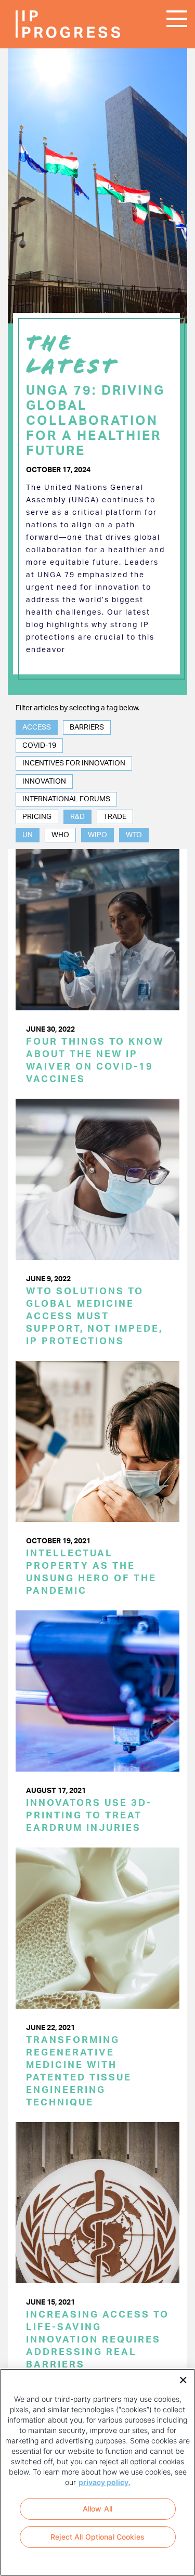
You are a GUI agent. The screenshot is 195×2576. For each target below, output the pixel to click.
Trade (115, 817)
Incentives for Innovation (74, 763)
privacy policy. (105, 2482)
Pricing (37, 817)
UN (28, 835)
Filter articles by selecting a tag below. (77, 708)
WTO (134, 835)
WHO (60, 835)
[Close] (179, 2379)
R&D (77, 817)
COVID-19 (39, 746)
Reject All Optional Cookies (97, 2537)
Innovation (44, 782)
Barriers (87, 727)
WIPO (97, 835)
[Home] (47, 24)
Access (37, 727)
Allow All (97, 2509)
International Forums (66, 799)
